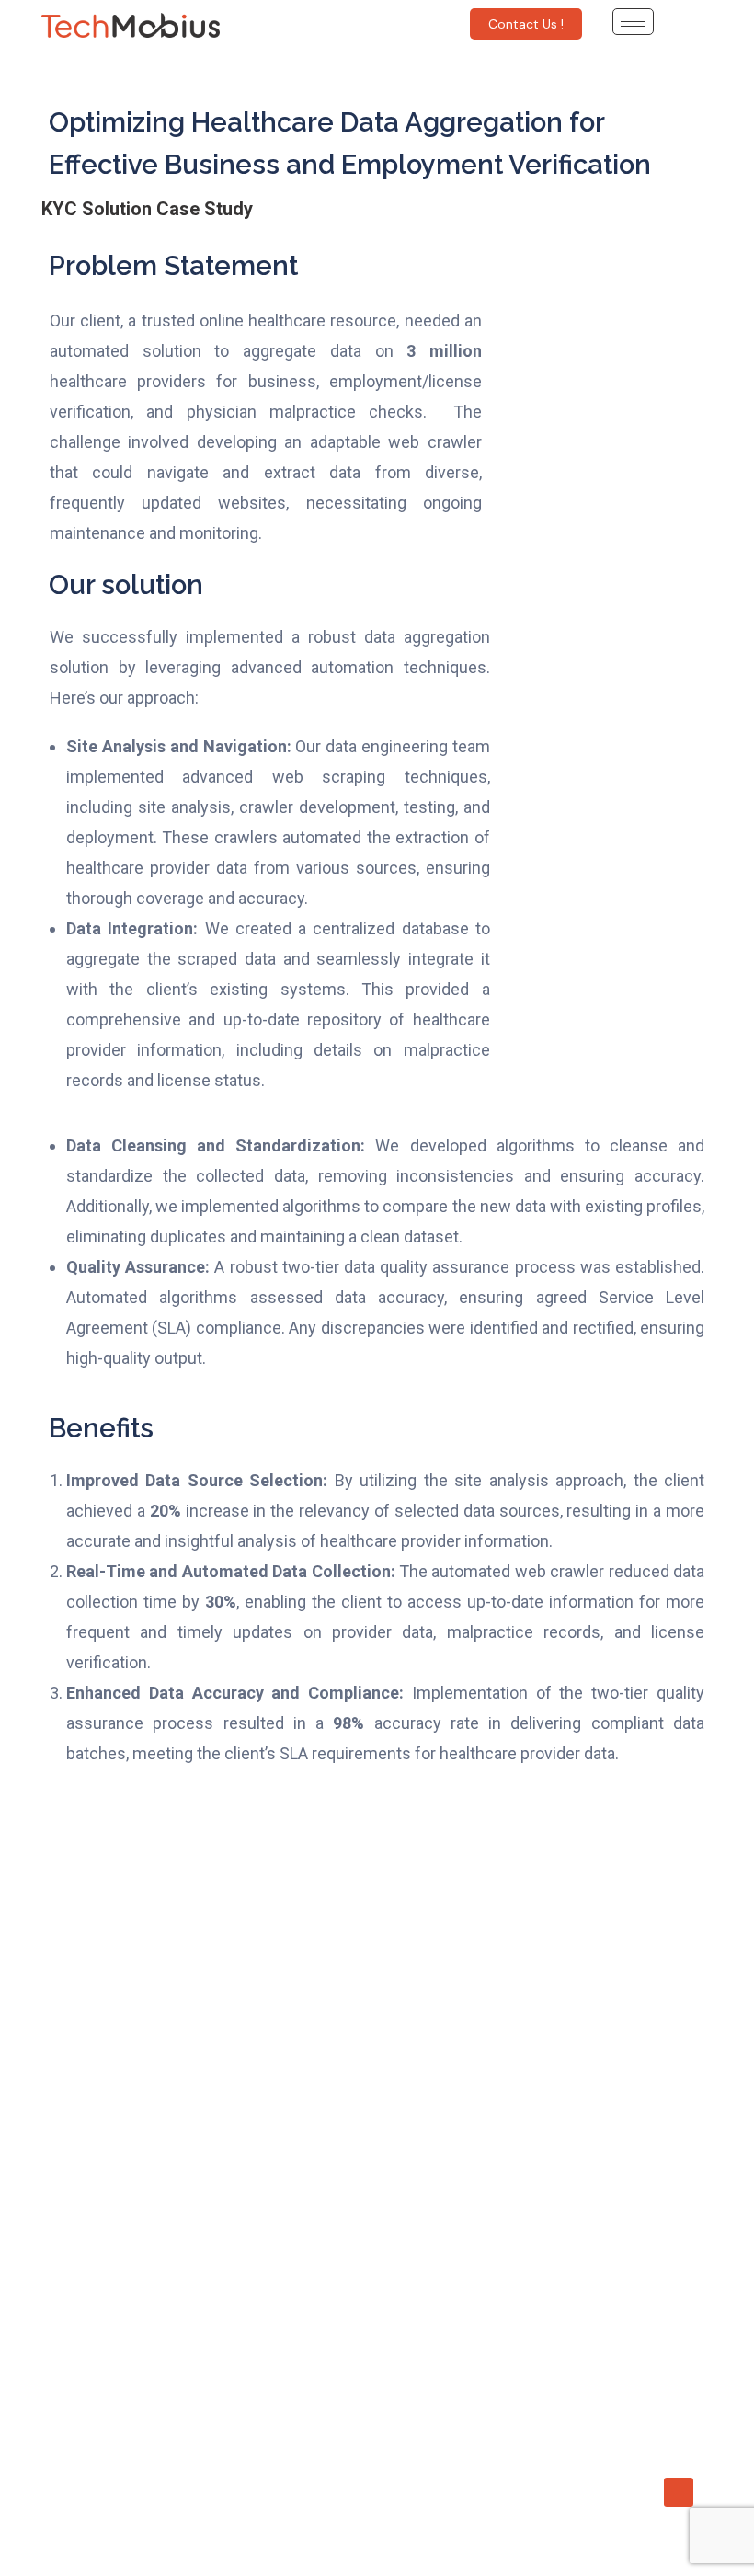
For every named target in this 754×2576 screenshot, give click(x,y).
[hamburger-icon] (633, 22)
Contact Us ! (526, 24)
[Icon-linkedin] (679, 2492)
